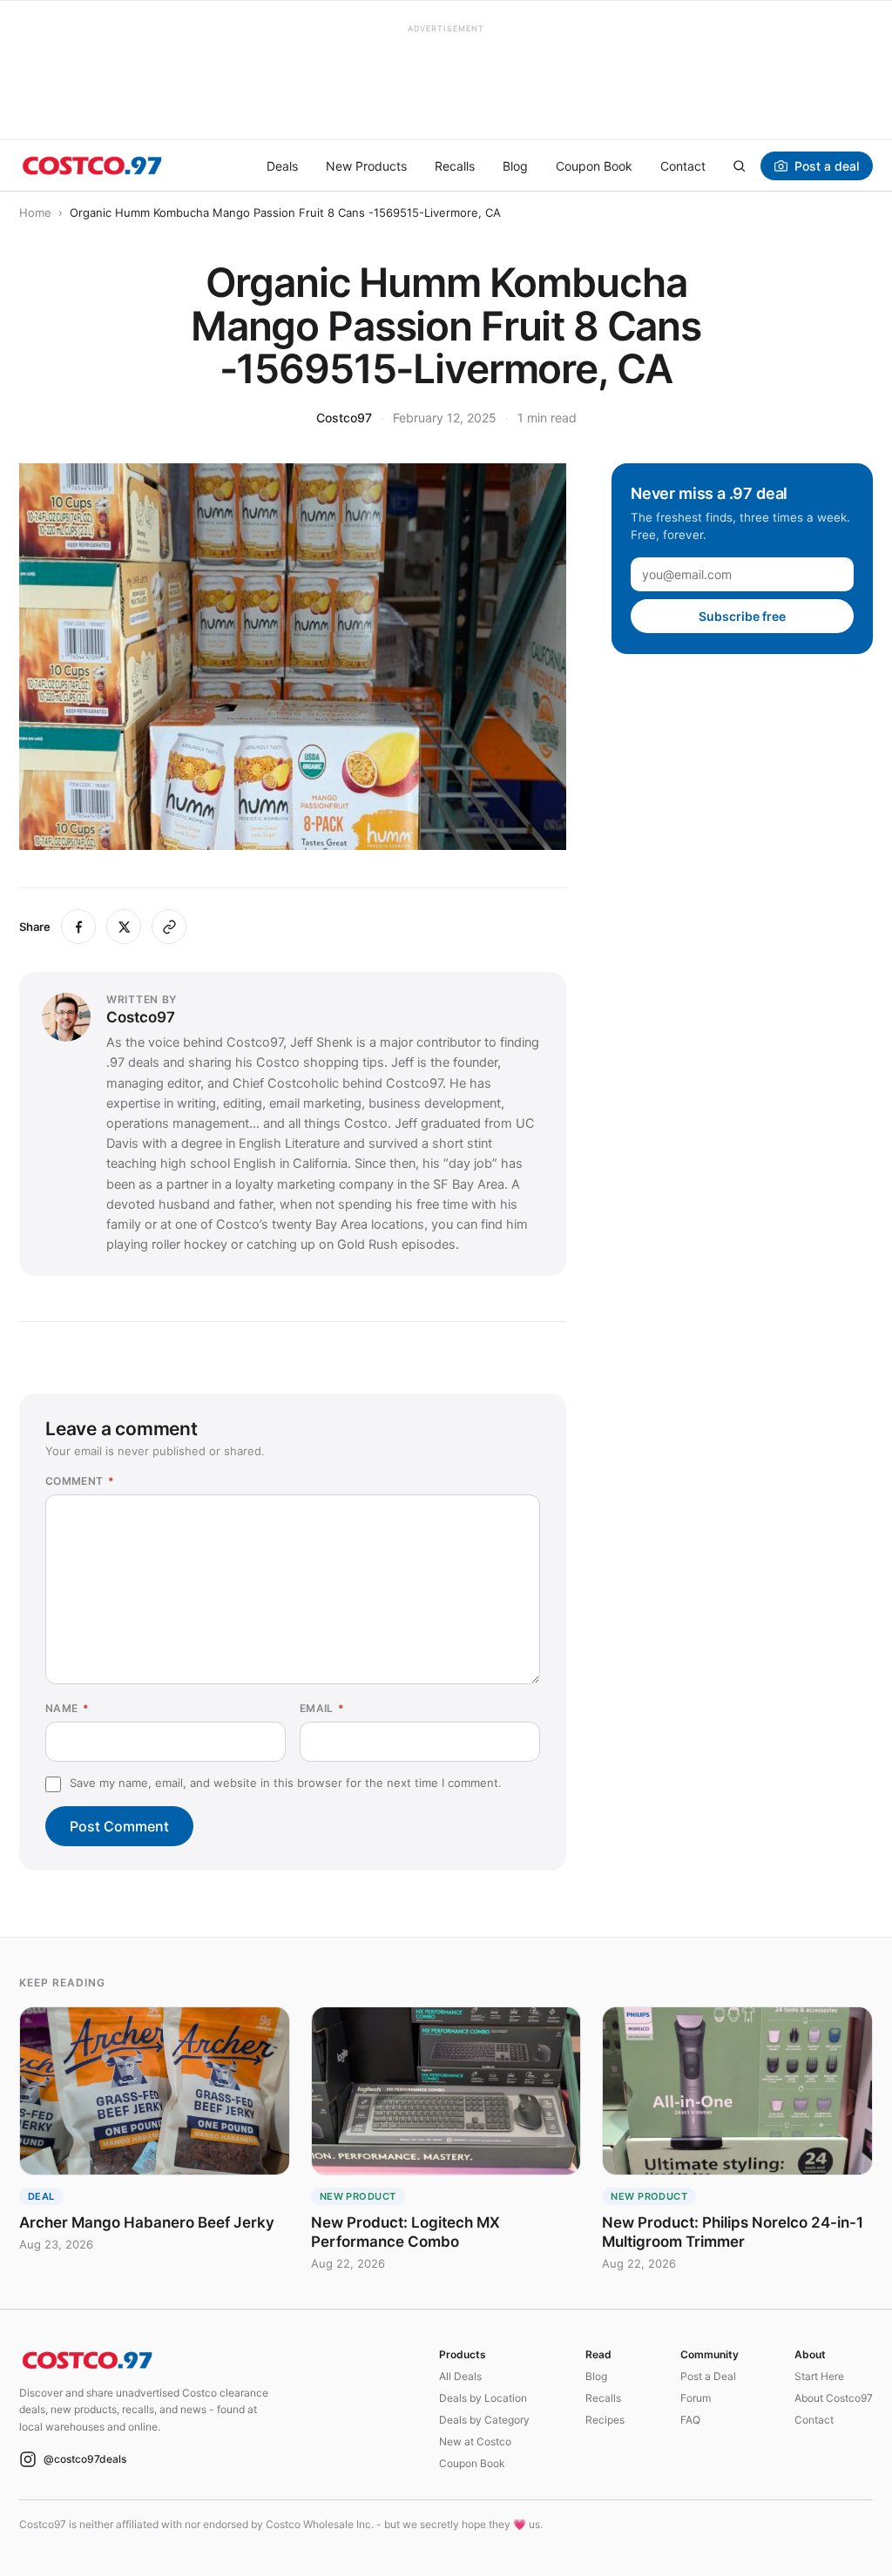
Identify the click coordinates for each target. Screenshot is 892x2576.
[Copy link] (169, 927)
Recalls (455, 166)
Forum (696, 2398)
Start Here (819, 2376)
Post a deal (827, 166)
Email (322, 1708)
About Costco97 (834, 2398)
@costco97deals (85, 2459)
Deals (282, 166)
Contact (683, 166)
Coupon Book (594, 166)
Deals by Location (483, 2398)
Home (35, 212)
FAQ (690, 2420)
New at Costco (475, 2441)
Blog (515, 166)
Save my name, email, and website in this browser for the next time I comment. (286, 1783)
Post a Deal (708, 2376)
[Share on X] (124, 927)
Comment (80, 1481)
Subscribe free (742, 616)
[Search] (739, 165)
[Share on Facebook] (78, 927)
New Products (366, 166)
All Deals (460, 2376)
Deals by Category (484, 2420)
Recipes (605, 2420)
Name (67, 1708)
